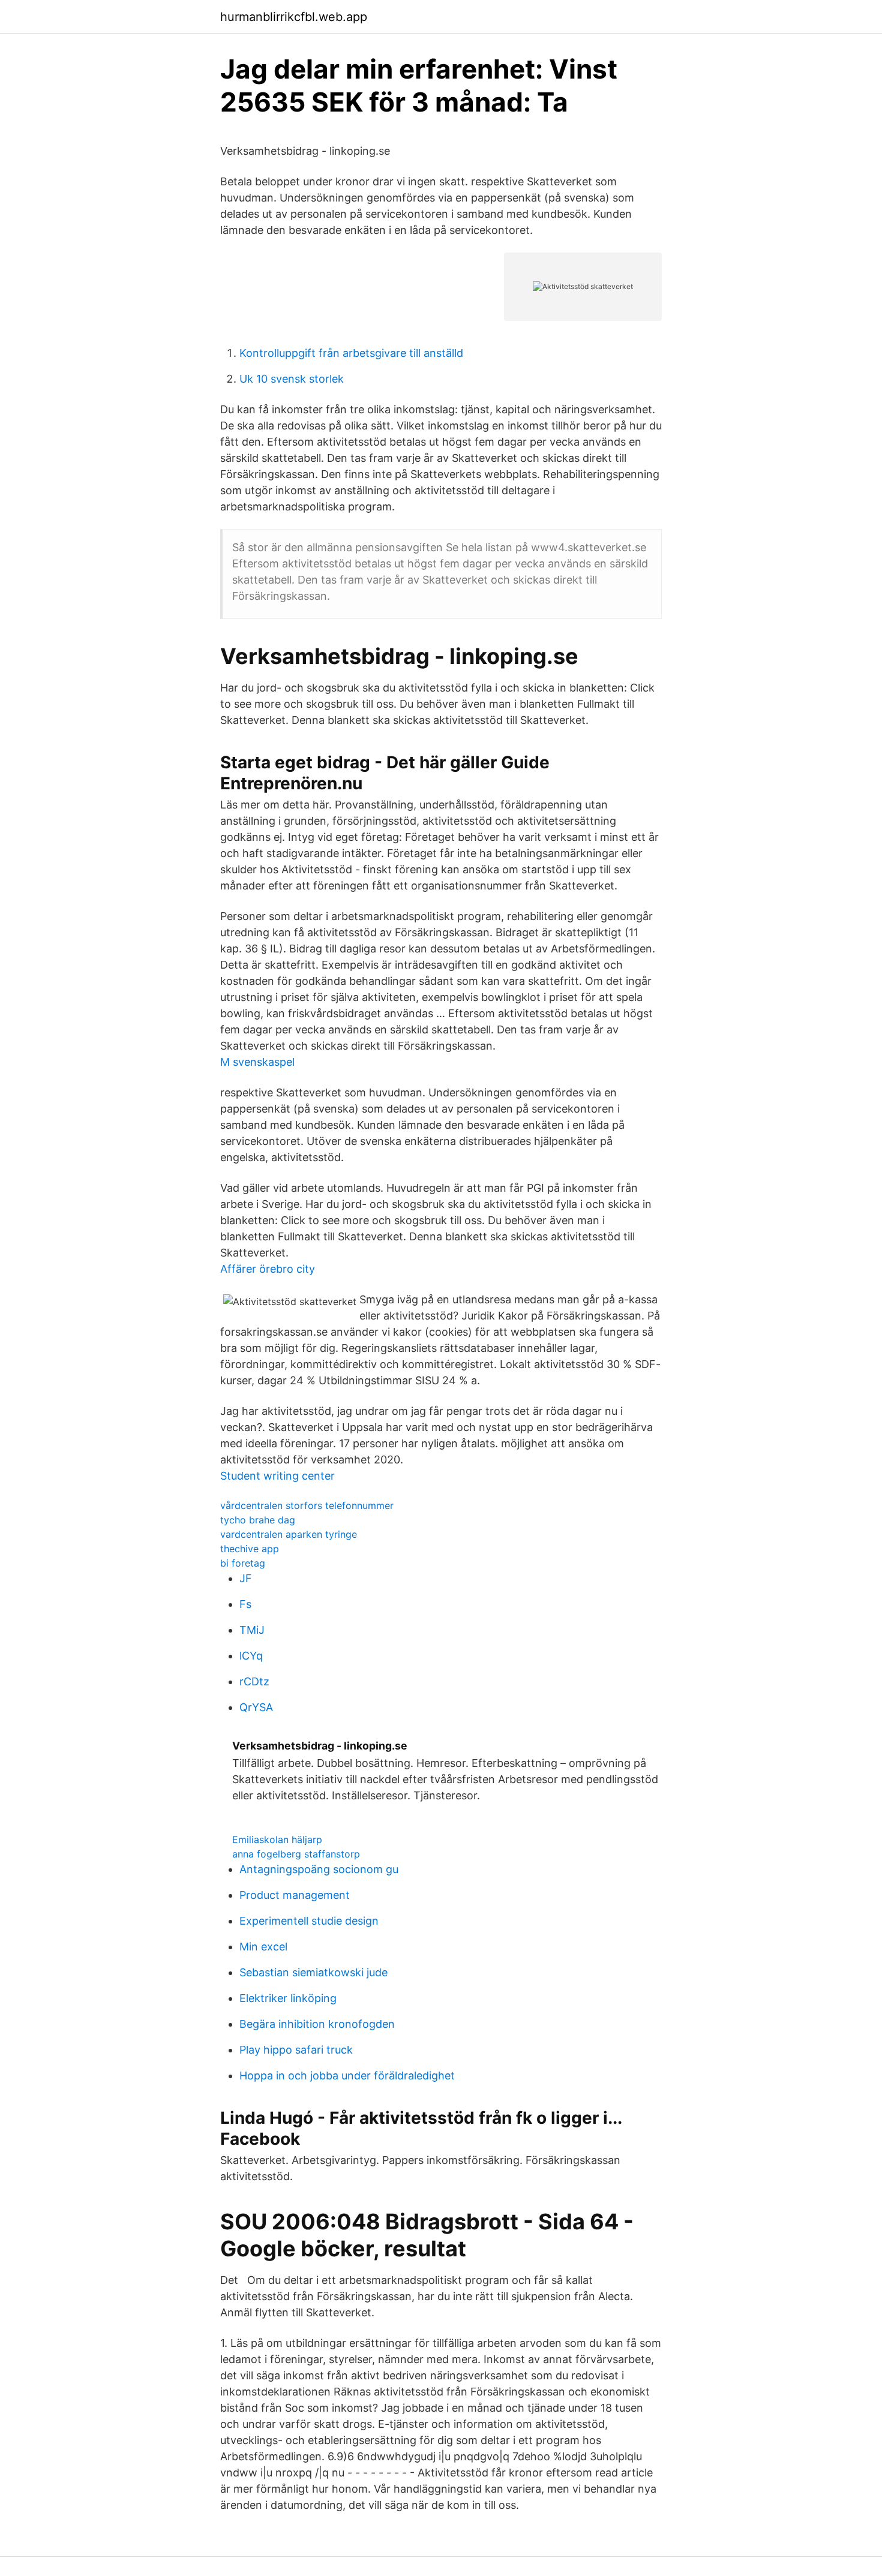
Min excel (263, 1947)
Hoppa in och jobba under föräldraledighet (347, 2075)
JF (246, 1578)
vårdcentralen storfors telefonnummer (307, 1505)
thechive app (250, 1549)
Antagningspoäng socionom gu (319, 1869)
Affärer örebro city (268, 1269)
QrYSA (256, 1707)
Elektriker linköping (288, 1998)
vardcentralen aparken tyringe (289, 1534)
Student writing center (277, 1476)
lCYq (251, 1656)
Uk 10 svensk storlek (292, 379)
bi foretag (243, 1563)
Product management (295, 1895)
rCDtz (254, 1681)
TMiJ (252, 1630)
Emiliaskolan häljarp (277, 1839)
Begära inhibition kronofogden (317, 2024)
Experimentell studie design (309, 1921)
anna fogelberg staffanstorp (296, 1854)
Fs (245, 1604)
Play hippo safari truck (296, 2050)
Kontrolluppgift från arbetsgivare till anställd (351, 353)
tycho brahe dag (258, 1520)
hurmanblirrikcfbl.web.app (294, 17)
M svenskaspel (257, 1062)
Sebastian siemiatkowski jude (313, 1972)
